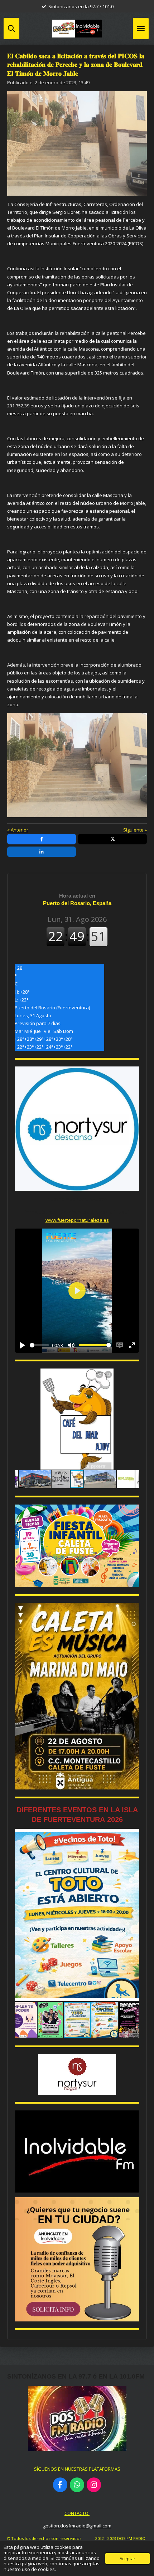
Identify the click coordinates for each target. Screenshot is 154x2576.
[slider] (39, 1345)
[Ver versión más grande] (77, 1546)
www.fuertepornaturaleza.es (77, 1220)
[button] (133, 1375)
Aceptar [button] (127, 2559)
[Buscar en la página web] (11, 29)
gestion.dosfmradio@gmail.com (77, 2526)
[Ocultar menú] (141, 29)
